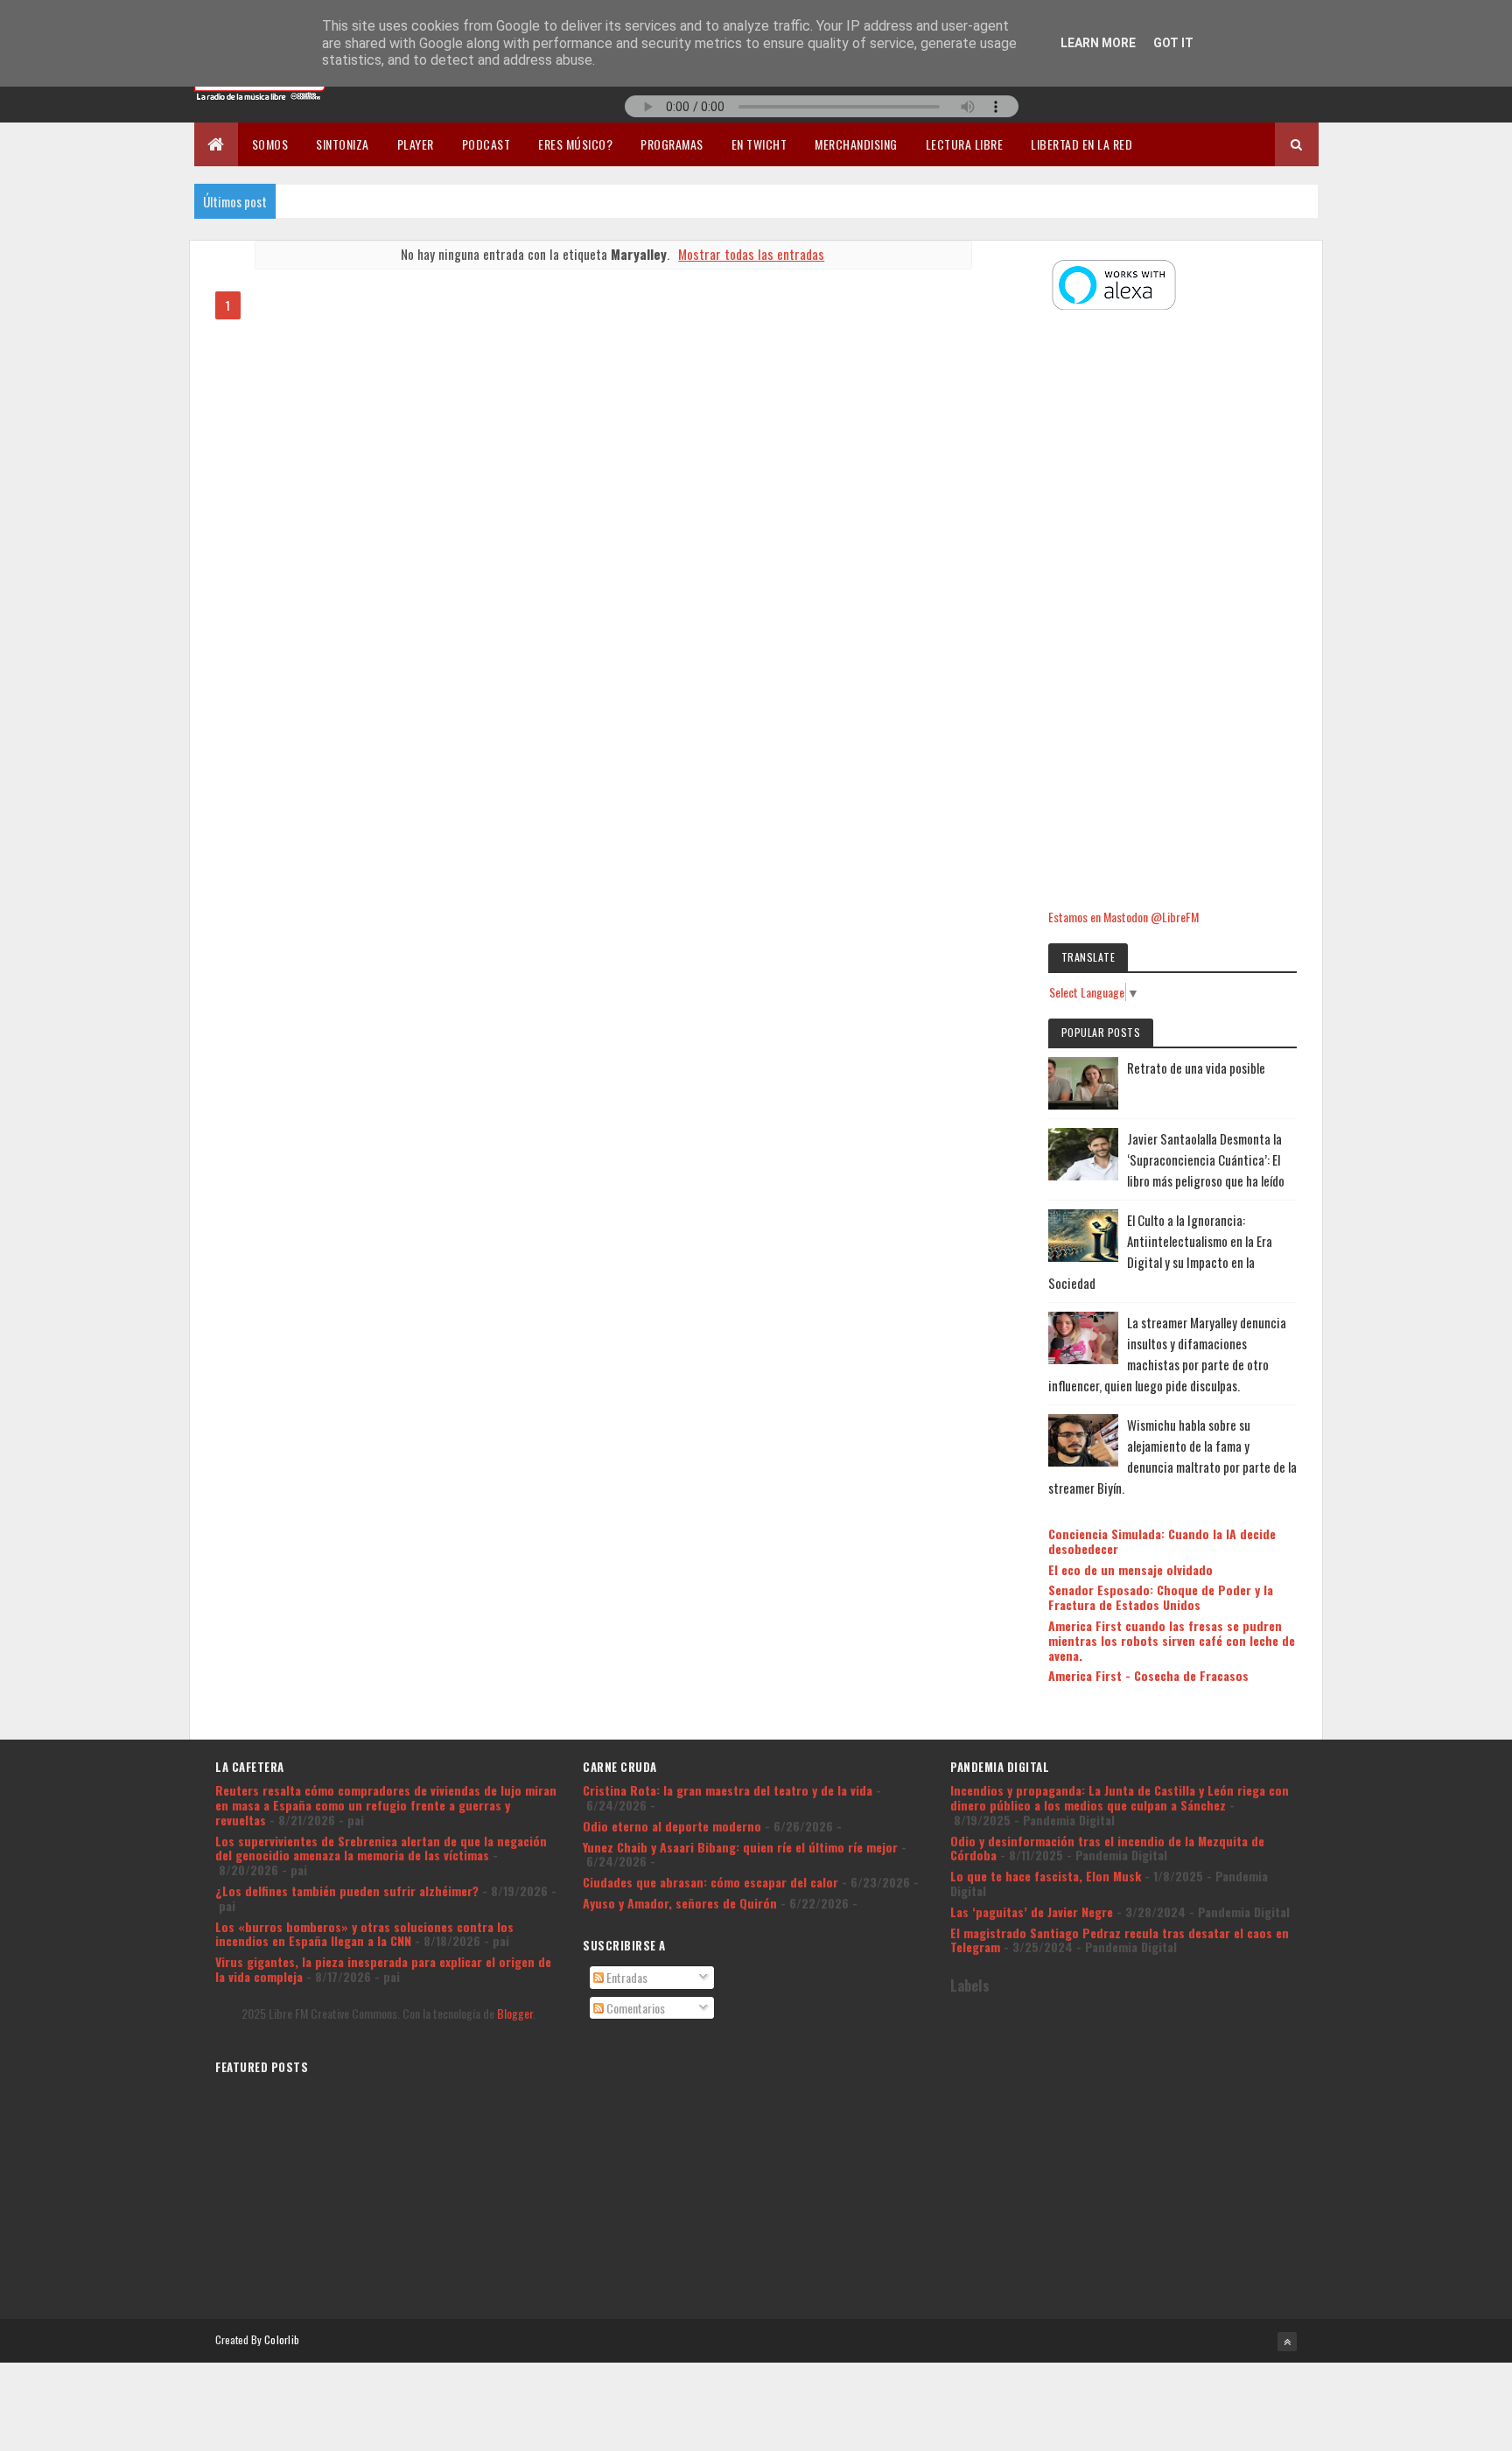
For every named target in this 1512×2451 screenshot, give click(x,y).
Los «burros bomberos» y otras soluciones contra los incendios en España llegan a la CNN (364, 1934)
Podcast (486, 144)
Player (416, 144)
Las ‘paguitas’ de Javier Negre (1032, 1912)
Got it (1173, 43)
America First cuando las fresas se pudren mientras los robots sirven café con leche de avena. (1172, 1640)
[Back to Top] (1287, 2342)
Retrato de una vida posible (1196, 1068)
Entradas (626, 1977)
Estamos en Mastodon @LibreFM (1123, 917)
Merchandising (856, 144)
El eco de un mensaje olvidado (1130, 1569)
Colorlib (282, 2339)
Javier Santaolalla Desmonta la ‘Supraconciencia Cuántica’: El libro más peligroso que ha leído (1206, 1159)
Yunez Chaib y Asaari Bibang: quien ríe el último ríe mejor (740, 1847)
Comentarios (634, 2008)
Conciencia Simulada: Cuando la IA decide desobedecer (1162, 1541)
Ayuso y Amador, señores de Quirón (680, 1903)
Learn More (1098, 43)
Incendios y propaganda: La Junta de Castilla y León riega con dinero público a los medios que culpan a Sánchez (1120, 1797)
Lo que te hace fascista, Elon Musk (1046, 1876)
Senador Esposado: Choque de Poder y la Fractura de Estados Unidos (1161, 1597)
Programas (672, 144)
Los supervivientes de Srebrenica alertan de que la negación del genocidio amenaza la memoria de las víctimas (381, 1848)
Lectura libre (965, 144)
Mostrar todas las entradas (751, 254)
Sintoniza (343, 144)
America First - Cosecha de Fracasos (1148, 1675)
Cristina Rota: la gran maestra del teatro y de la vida (728, 1790)
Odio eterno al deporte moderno (672, 1826)
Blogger (515, 2013)
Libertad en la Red (1081, 144)
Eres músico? (575, 144)
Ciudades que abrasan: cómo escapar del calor (710, 1882)
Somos (270, 144)
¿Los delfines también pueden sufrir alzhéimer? (347, 1891)
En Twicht (759, 144)
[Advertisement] (1172, 612)
